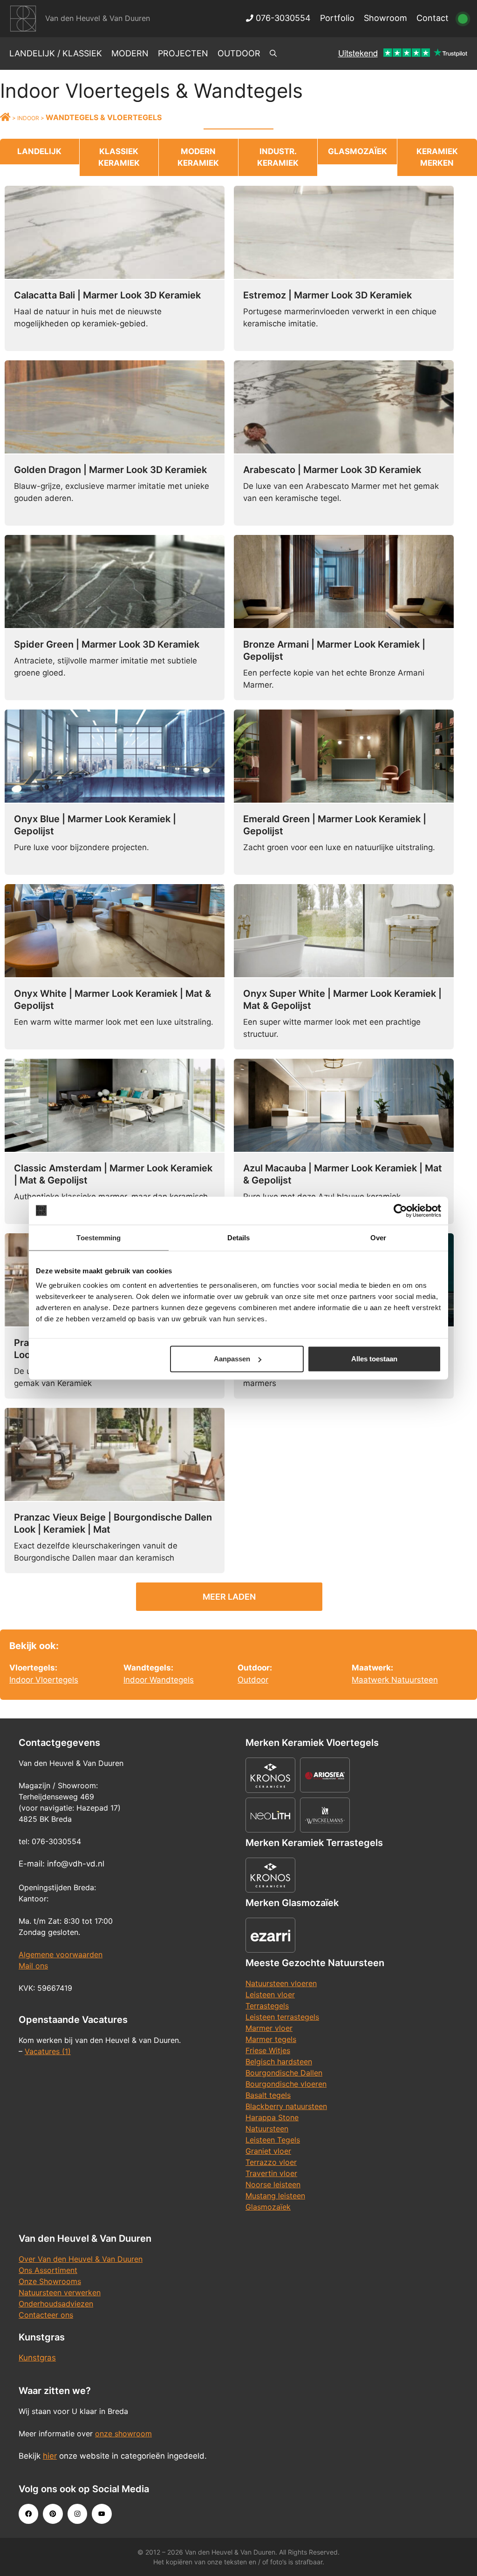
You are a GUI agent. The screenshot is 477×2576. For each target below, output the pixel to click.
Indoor (28, 118)
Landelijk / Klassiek (56, 53)
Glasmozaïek (268, 2207)
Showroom (385, 18)
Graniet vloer (268, 2151)
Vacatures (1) (48, 2051)
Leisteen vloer (270, 1995)
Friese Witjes (268, 2050)
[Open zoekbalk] (273, 54)
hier (50, 2456)
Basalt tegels (268, 2095)
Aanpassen (232, 1359)
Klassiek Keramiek (119, 157)
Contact (433, 18)
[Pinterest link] (53, 2514)
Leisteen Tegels (273, 2140)
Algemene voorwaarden (61, 1954)
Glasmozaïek (358, 151)
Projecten (183, 53)
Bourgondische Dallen (284, 2073)
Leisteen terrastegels (282, 2017)
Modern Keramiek (198, 157)
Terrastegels (267, 2006)
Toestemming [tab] (99, 1237)
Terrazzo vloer (271, 2162)
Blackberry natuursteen (286, 2106)
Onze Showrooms (50, 2281)
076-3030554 (282, 18)
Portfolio (337, 18)
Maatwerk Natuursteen (395, 1680)
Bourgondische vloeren (286, 2084)
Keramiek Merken (437, 157)
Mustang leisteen (275, 2196)
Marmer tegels (271, 2039)
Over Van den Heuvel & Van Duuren (81, 2259)
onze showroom (123, 2434)
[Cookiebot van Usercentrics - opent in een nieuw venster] (400, 1210)
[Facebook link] (28, 2514)
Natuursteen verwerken (60, 2292)
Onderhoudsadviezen (56, 2304)
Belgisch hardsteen (279, 2062)
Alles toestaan (374, 1359)
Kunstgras (37, 2358)
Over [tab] (378, 1237)
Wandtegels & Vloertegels (104, 117)
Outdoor (239, 53)
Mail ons (33, 1966)
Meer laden (229, 1597)
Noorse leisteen (273, 2184)
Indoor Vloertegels (44, 1680)
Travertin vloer (271, 2173)
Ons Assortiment (48, 2270)
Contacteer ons (46, 2315)
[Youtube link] (102, 2514)
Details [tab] (239, 1237)
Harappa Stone (272, 2117)
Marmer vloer (269, 2028)
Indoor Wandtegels (159, 1680)
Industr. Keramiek (278, 157)
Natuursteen (267, 2129)
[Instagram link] (77, 2514)
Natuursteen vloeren (281, 1983)
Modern (130, 53)
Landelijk (39, 151)
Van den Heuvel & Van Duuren (98, 18)
